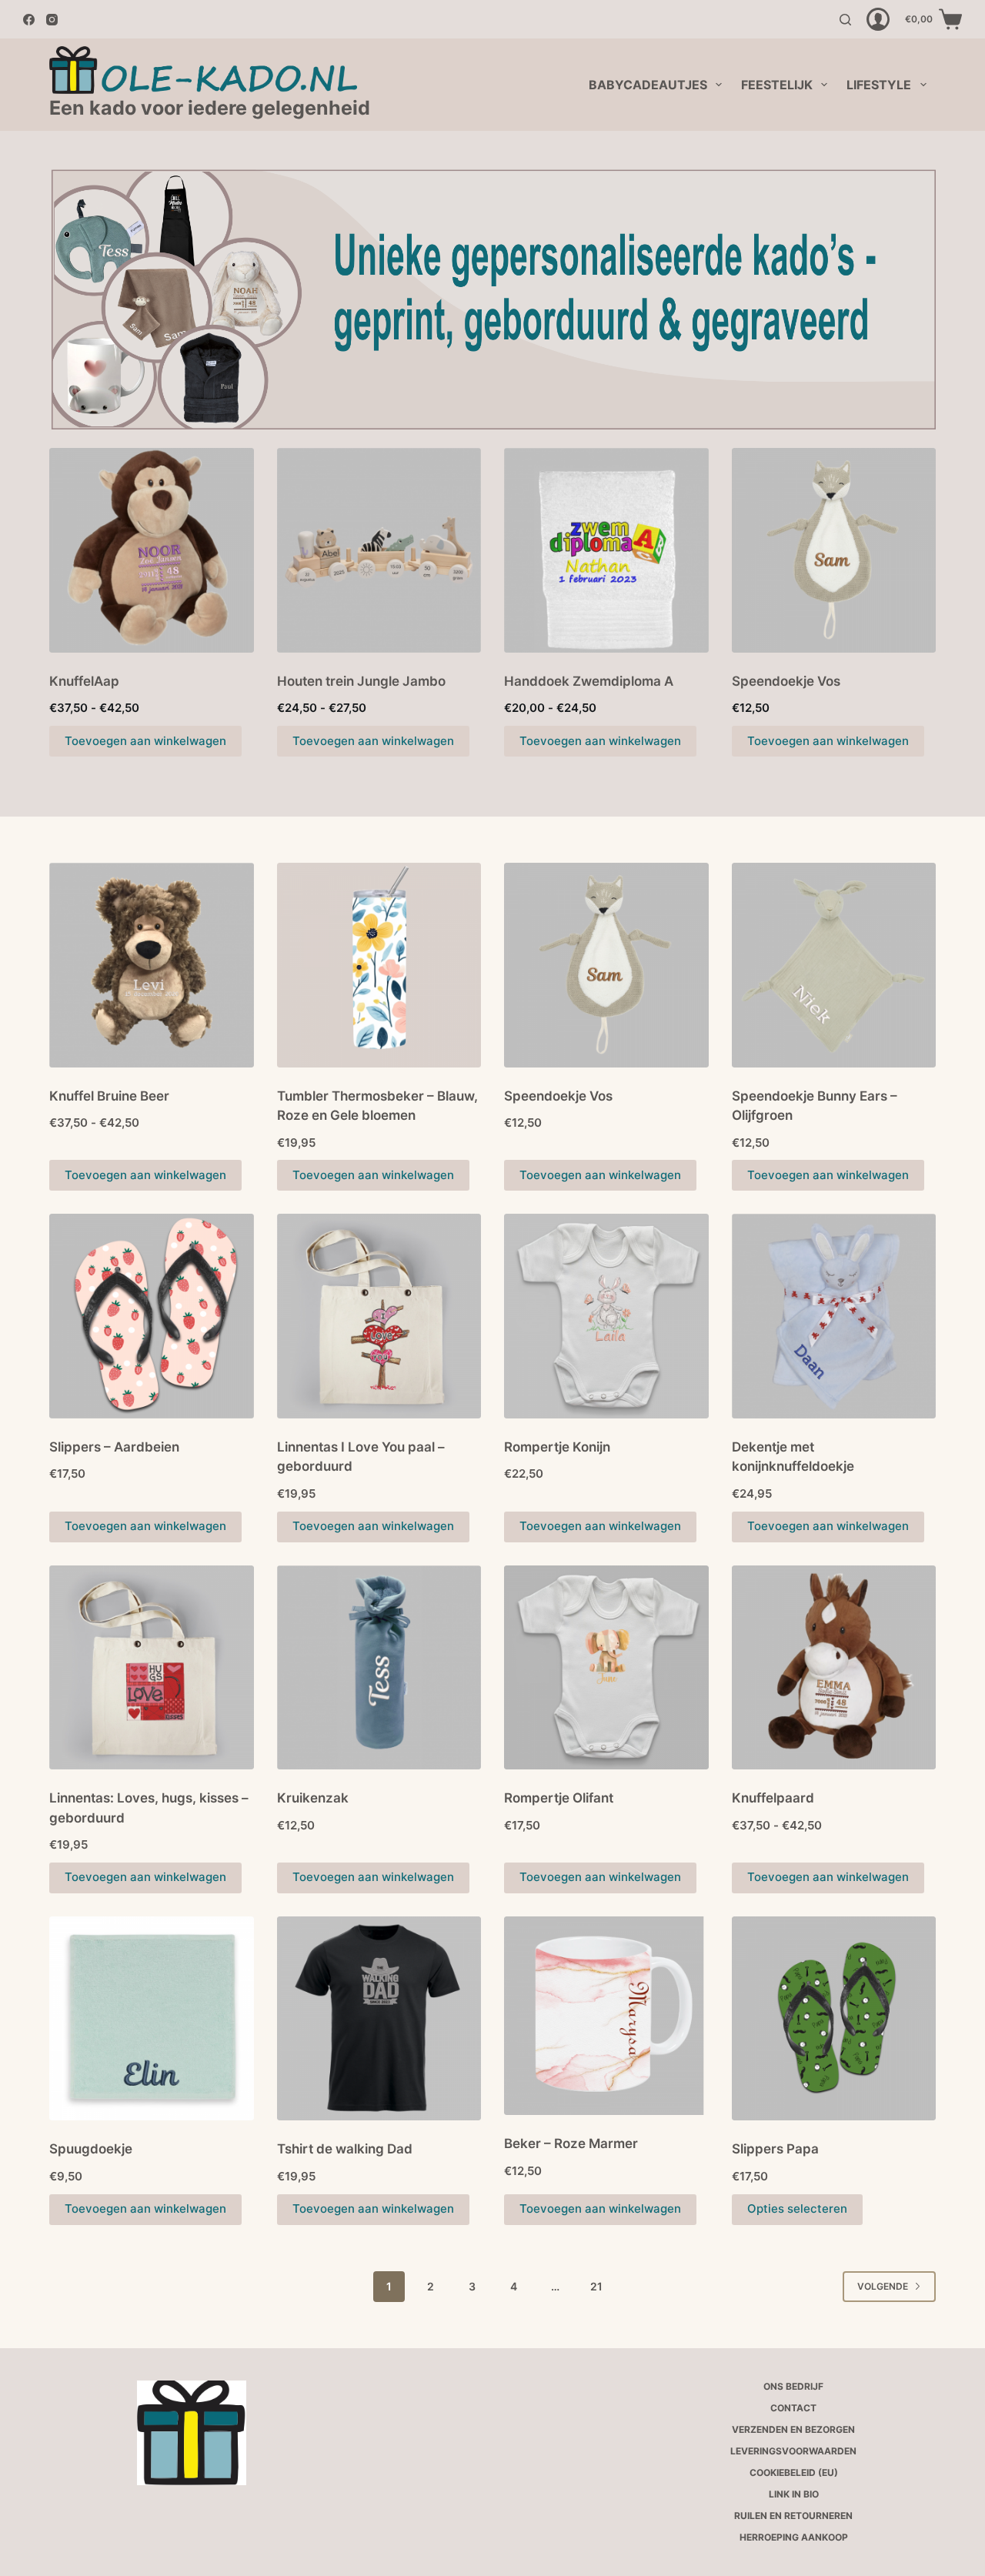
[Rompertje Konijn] (606, 1316)
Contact (793, 2408)
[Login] (878, 19)
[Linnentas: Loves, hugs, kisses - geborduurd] (152, 1668)
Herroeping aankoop (794, 2537)
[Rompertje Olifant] (606, 1668)
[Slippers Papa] (834, 2019)
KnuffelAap (84, 681)
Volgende (883, 2286)
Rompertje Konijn (557, 1447)
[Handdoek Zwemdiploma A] (606, 550)
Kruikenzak (313, 1798)
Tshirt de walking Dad (345, 2149)
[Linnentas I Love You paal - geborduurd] (379, 1316)
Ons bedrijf (793, 2386)
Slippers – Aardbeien (114, 1447)
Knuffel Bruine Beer (109, 1096)
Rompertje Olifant (559, 1798)
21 (596, 2286)
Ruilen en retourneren (793, 2516)
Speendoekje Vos (786, 681)
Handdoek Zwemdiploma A (589, 681)
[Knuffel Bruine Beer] (152, 965)
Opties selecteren (797, 2208)
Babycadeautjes (648, 85)
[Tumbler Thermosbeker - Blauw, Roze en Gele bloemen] (379, 965)
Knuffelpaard (773, 1798)
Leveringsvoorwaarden (793, 2451)
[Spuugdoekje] (152, 2019)
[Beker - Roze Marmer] (606, 2016)
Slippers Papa (775, 2149)
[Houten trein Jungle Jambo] (379, 550)
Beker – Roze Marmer (571, 2143)
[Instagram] (52, 20)
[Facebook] (29, 20)
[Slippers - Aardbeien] (152, 1316)
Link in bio (794, 2494)
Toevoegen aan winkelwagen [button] (373, 1175)
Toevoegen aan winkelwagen (145, 741)
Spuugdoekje (91, 2149)
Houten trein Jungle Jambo (361, 681)
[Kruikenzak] (379, 1668)
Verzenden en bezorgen (793, 2429)
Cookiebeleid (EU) (794, 2472)
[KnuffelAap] (152, 550)
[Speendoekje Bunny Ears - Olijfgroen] (834, 965)
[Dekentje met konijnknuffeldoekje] (834, 1316)
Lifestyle (879, 85)
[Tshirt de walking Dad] (379, 2019)
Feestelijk (777, 85)
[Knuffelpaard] (834, 1668)
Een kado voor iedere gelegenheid (210, 108)
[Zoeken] (845, 20)
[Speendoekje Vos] (834, 550)
